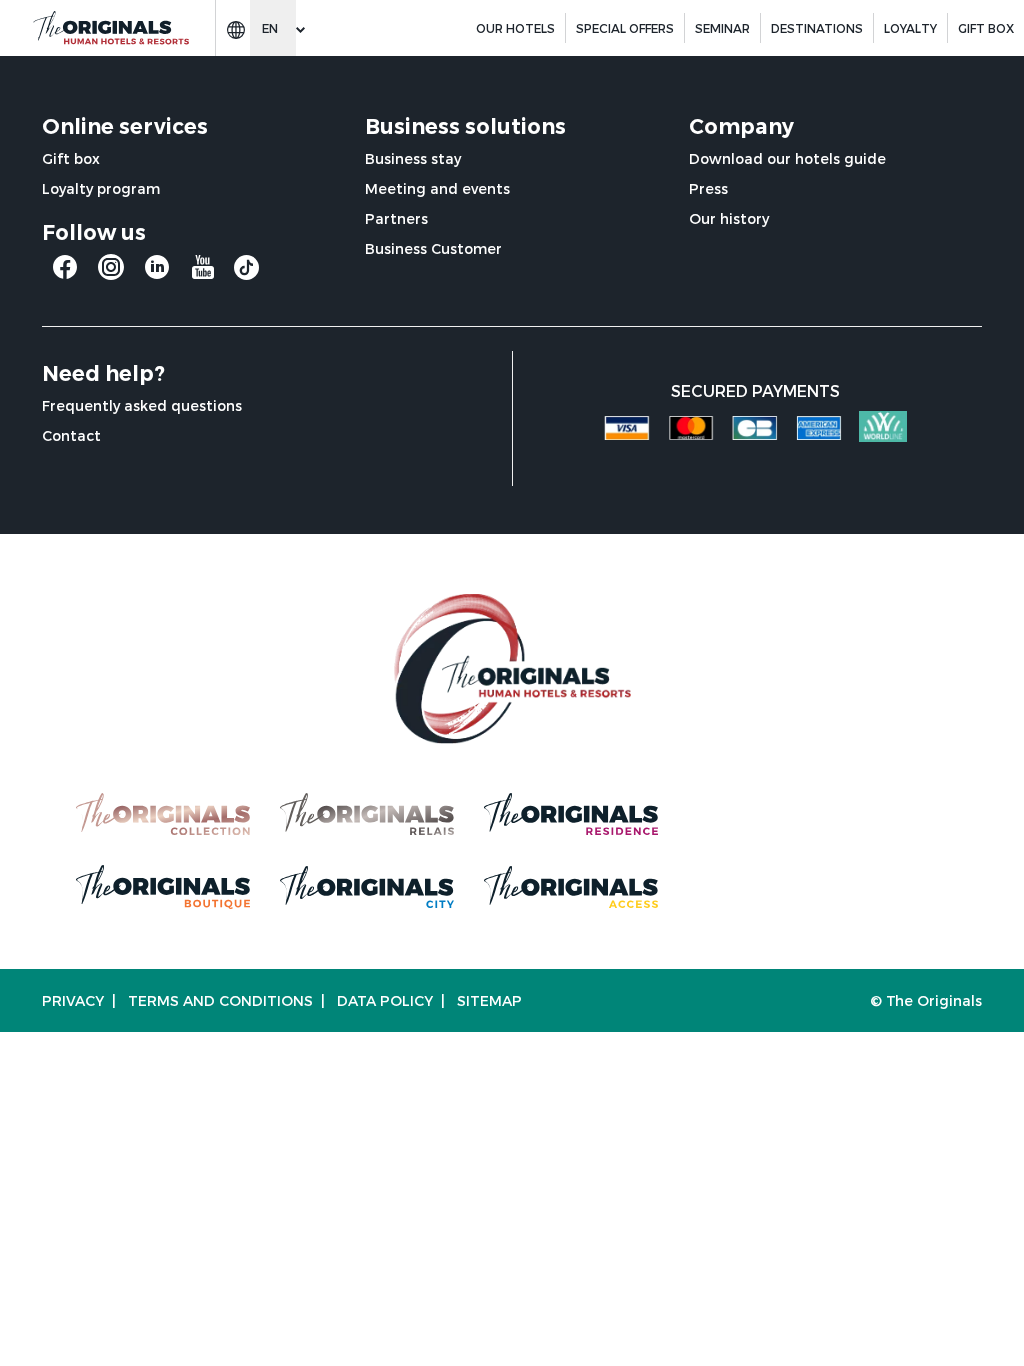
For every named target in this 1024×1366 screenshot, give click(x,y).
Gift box (71, 158)
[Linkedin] (157, 274)
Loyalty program (101, 188)
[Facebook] (65, 274)
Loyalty (910, 28)
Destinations (817, 28)
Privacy (73, 1000)
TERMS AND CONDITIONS (220, 1000)
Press (708, 188)
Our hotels (515, 28)
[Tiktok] (246, 272)
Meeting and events (437, 188)
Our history (729, 218)
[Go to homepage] (110, 28)
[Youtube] (203, 274)
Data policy (385, 1000)
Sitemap (489, 1000)
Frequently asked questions (142, 405)
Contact (71, 435)
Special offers (625, 28)
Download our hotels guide (787, 158)
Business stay (413, 158)
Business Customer (433, 248)
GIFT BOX (986, 28)
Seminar (722, 28)
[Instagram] (111, 274)
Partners (396, 218)
